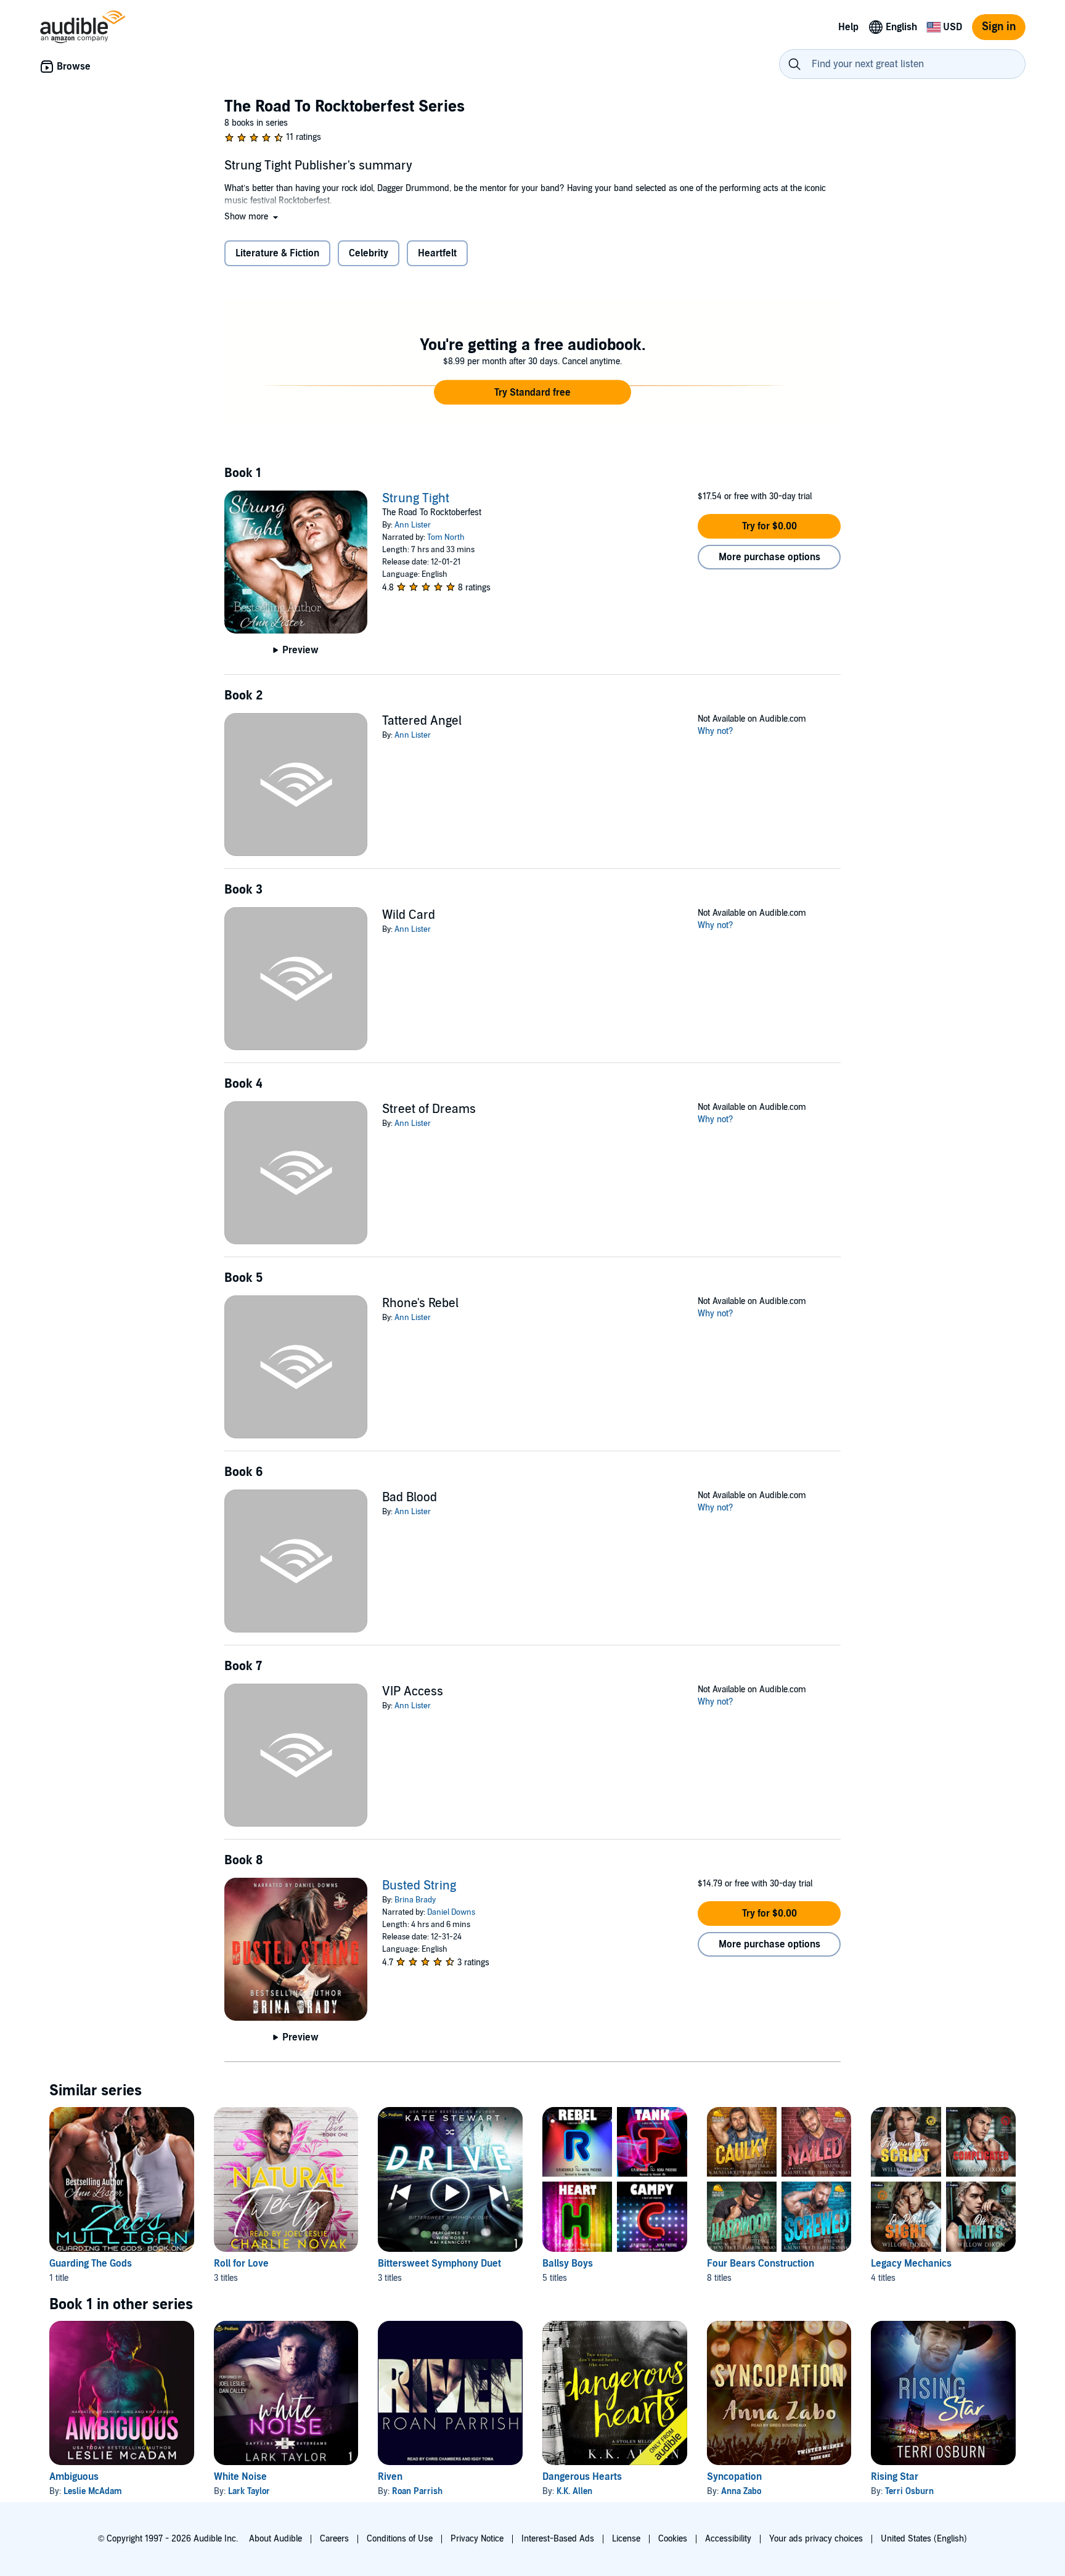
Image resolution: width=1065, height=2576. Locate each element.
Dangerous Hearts (582, 2477)
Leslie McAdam (93, 2491)
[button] (252, 217)
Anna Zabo (741, 2491)
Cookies (673, 2539)
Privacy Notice (477, 2539)
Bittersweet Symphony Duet (439, 2264)
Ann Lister (413, 525)
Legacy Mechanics (911, 2264)
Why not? (716, 731)
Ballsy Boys (568, 2264)
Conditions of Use (400, 2539)
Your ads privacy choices (816, 2539)
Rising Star (895, 2477)
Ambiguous (74, 2477)
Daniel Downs (451, 1912)
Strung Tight (416, 499)
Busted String (419, 1886)
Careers (334, 2539)
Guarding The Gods (91, 2264)
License (626, 2539)
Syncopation (734, 2477)
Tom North (446, 537)
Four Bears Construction (761, 2264)
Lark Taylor (249, 2491)
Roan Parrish (417, 2491)
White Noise (240, 2477)
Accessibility (728, 2539)
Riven (390, 2477)
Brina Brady (415, 1900)
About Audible (275, 2539)
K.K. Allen (574, 2491)
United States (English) (924, 2539)
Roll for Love (241, 2264)
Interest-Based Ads (558, 2539)
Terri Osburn (909, 2491)
